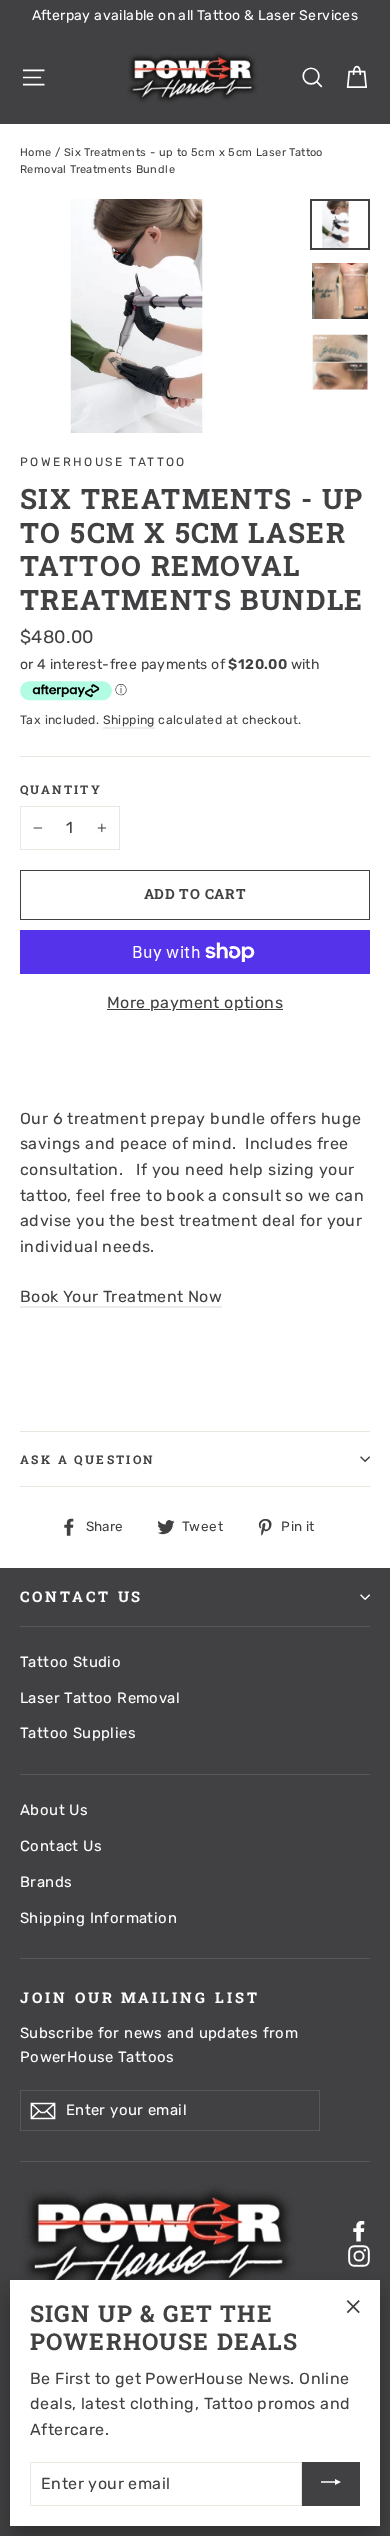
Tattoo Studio (70, 1662)
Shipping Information (98, 1918)
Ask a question (87, 1459)
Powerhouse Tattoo (103, 462)
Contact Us (61, 1846)
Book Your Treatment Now (121, 1296)
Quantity (61, 789)
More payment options (195, 1002)
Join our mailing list (140, 1997)
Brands (46, 1882)
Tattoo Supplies (78, 1733)
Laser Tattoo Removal (100, 1698)
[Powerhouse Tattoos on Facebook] (359, 2230)
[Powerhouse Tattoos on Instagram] (359, 2255)
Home (36, 152)
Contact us (81, 1596)
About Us (54, 1810)
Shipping (129, 720)
